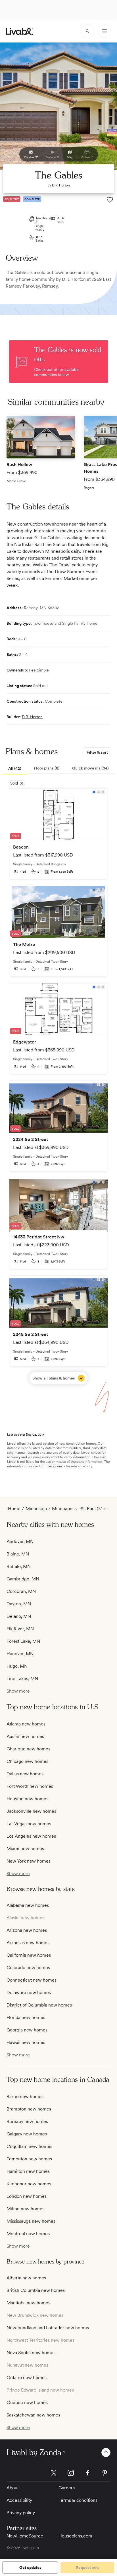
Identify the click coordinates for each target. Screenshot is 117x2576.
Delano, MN (19, 1616)
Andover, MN (20, 1541)
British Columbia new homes (36, 2290)
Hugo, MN (17, 1666)
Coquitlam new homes (29, 2146)
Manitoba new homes (28, 2303)
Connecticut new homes (32, 1980)
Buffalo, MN (19, 1566)
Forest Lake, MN (23, 1641)
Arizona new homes (27, 1930)
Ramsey (50, 286)
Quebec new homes (27, 2402)
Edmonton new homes (29, 2159)
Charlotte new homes (28, 1749)
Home (14, 1509)
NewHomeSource (25, 2536)
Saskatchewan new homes (33, 2415)
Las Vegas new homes (29, 1824)
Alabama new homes (28, 1905)
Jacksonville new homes (31, 1811)
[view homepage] (19, 31)
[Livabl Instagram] (71, 2473)
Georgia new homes (27, 2030)
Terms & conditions (78, 2500)
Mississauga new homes (31, 2221)
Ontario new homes (27, 2378)
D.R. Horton (61, 185)
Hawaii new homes (26, 2042)
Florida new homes (26, 2017)
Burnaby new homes (27, 2121)
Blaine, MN (18, 1554)
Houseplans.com (75, 2536)
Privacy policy (21, 2513)
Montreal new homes (28, 2234)
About (13, 2488)
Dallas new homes (25, 1774)
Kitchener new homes (29, 2184)
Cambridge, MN (23, 1579)
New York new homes (29, 1861)
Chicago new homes (27, 1761)
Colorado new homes (28, 1968)
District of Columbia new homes (39, 2005)
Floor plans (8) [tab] (47, 768)
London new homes (27, 2196)
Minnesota (36, 1509)
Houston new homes (27, 1799)
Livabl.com (54, 1466)
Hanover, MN (20, 1654)
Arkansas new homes (28, 1943)
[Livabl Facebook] (88, 2473)
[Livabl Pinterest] (105, 2473)
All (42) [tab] (15, 768)
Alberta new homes (26, 2278)
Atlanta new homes (26, 1724)
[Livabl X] (54, 2473)
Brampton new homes (29, 2109)
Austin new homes (25, 1736)
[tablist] (58, 769)
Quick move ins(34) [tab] (90, 768)
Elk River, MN (20, 1629)
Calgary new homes (27, 2134)
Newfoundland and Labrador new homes (48, 2328)
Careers (67, 2488)
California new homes (29, 1955)
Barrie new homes (25, 2096)
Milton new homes (25, 2209)
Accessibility (19, 2500)
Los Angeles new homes (31, 1836)
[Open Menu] (105, 31)
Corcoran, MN (21, 1591)
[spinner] (87, 31)
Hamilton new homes (28, 2171)
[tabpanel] (58, 1086)
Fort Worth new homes (30, 1786)
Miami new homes (25, 1849)
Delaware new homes (29, 1992)
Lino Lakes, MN (22, 1679)
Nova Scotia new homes (31, 2353)
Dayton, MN (19, 1604)
